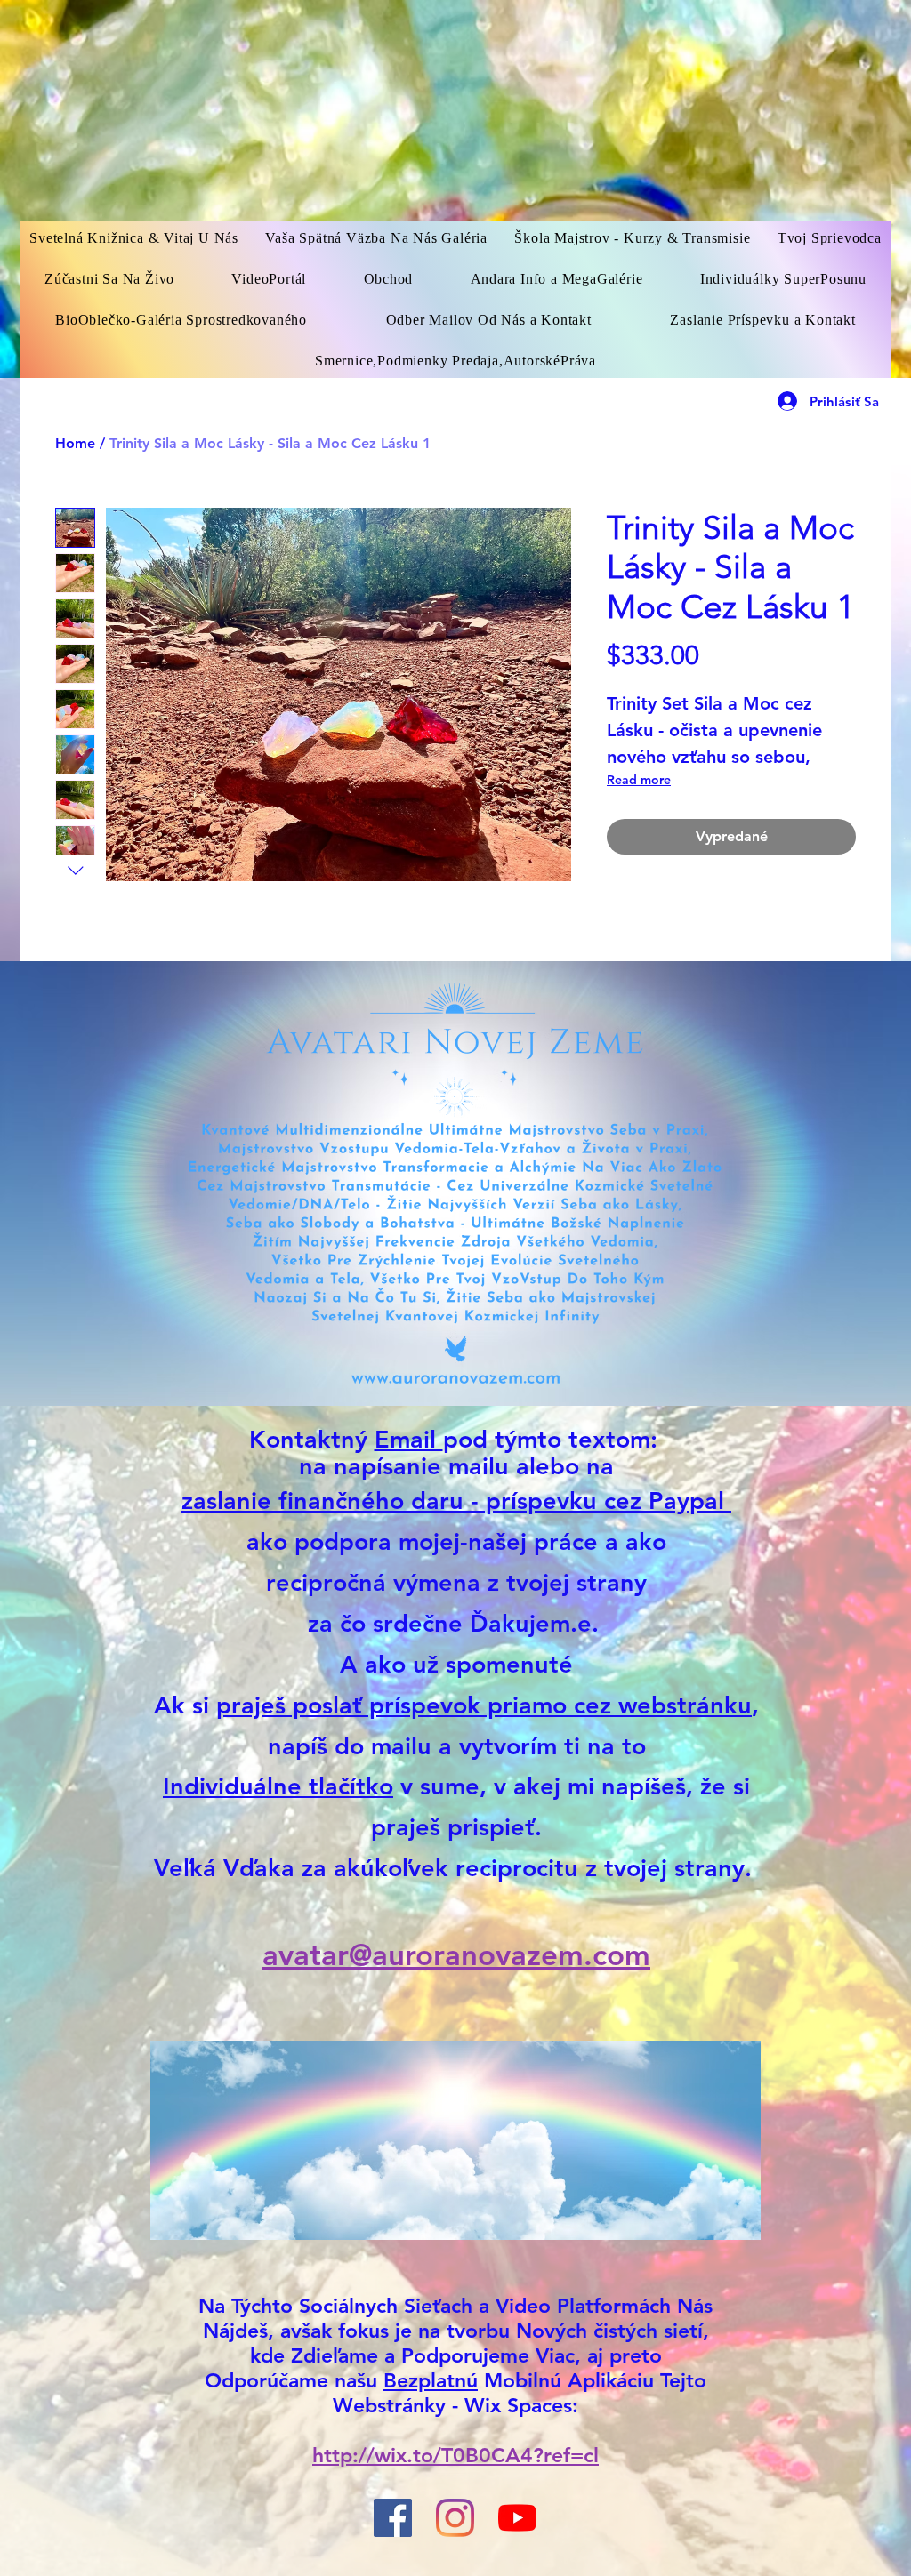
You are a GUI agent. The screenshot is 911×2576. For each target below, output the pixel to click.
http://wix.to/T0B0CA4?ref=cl (455, 2455)
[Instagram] (455, 2518)
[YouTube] (517, 2518)
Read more (639, 780)
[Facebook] (393, 2518)
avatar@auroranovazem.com (456, 1954)
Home (75, 443)
